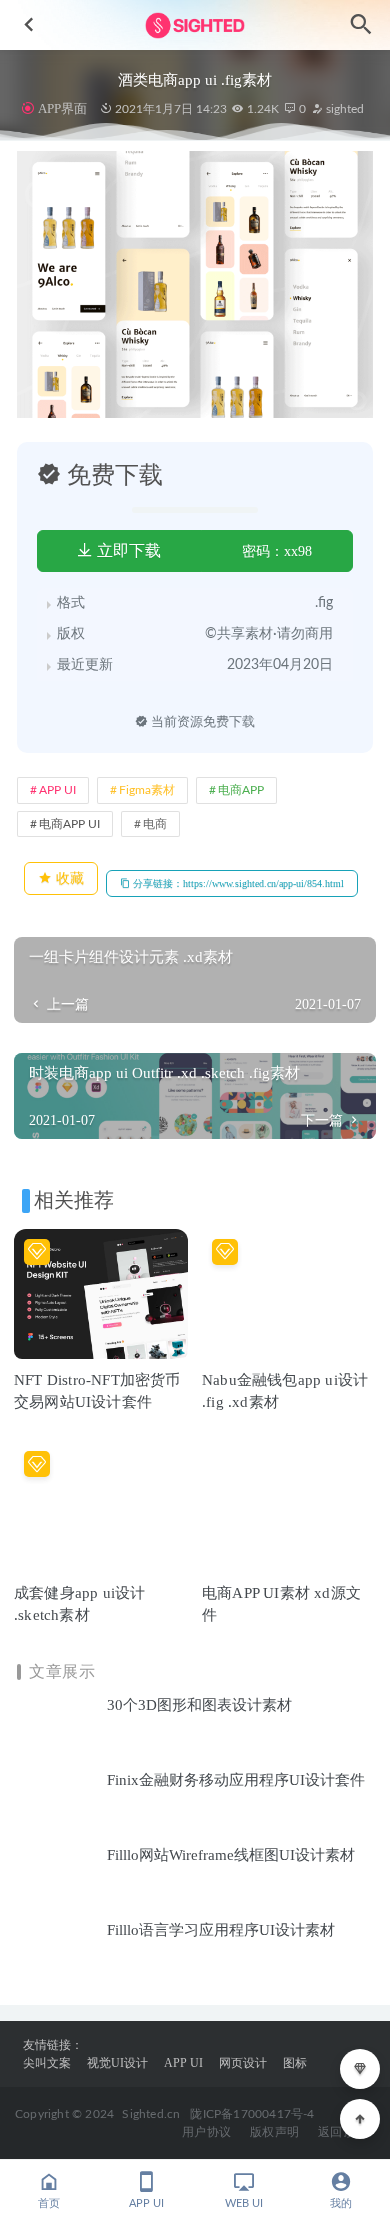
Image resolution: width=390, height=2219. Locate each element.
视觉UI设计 (117, 2063)
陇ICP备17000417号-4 (252, 2114)
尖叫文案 (47, 2063)
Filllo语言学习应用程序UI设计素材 (221, 1930)
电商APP (241, 790)
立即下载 (127, 550)
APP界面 (62, 108)
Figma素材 (147, 790)
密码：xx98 (277, 551)
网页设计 (243, 2063)
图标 (295, 2063)
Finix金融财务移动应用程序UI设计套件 (236, 1780)
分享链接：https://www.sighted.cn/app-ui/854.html (237, 883)
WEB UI (244, 2203)
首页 (49, 2203)
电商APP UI (69, 824)
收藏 (68, 878)
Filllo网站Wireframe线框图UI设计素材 (231, 1855)
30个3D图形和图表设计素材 (199, 1705)
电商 (155, 824)
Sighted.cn (151, 2114)
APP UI (57, 790)
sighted (343, 109)
